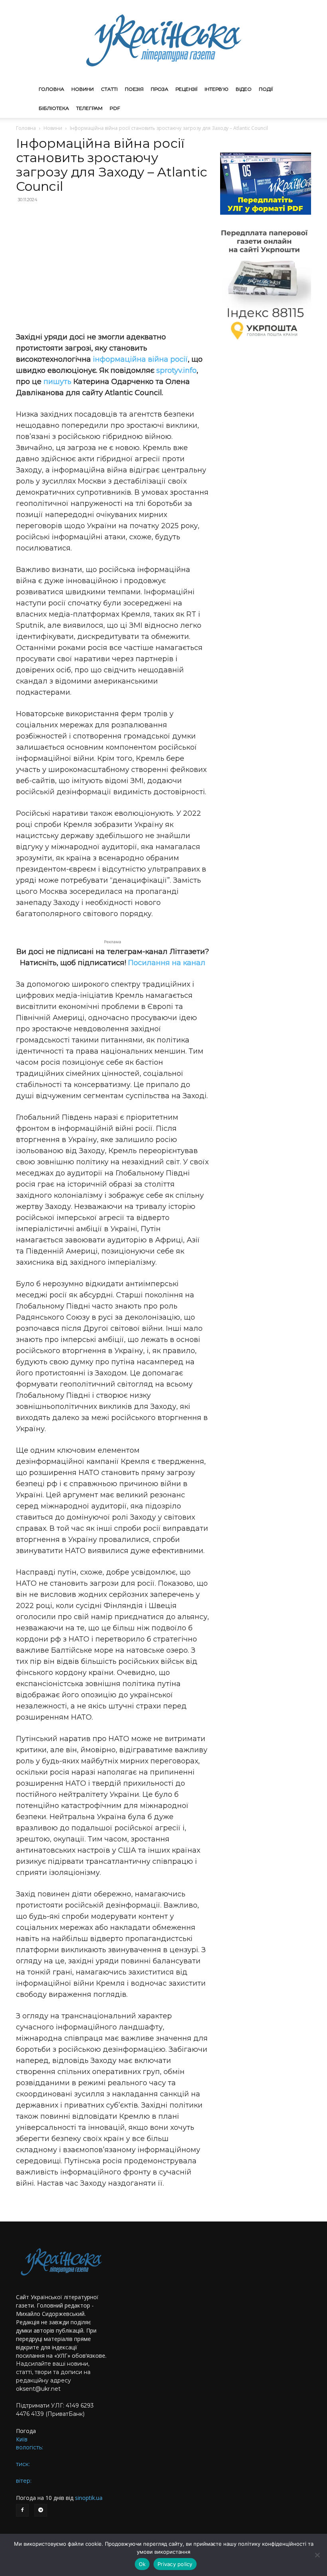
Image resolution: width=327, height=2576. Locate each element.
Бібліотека (54, 108)
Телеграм (89, 108)
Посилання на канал (167, 963)
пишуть (58, 382)
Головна (51, 89)
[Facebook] (22, 2510)
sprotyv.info (176, 370)
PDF (115, 108)
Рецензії (186, 89)
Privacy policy (175, 2564)
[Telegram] (41, 2510)
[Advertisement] (112, 267)
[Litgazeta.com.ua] (163, 40)
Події (266, 89)
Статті (109, 89)
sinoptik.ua (89, 2498)
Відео (244, 89)
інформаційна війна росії (140, 359)
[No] (317, 2555)
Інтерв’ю (217, 89)
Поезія (134, 89)
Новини (83, 89)
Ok (142, 2564)
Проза (160, 89)
